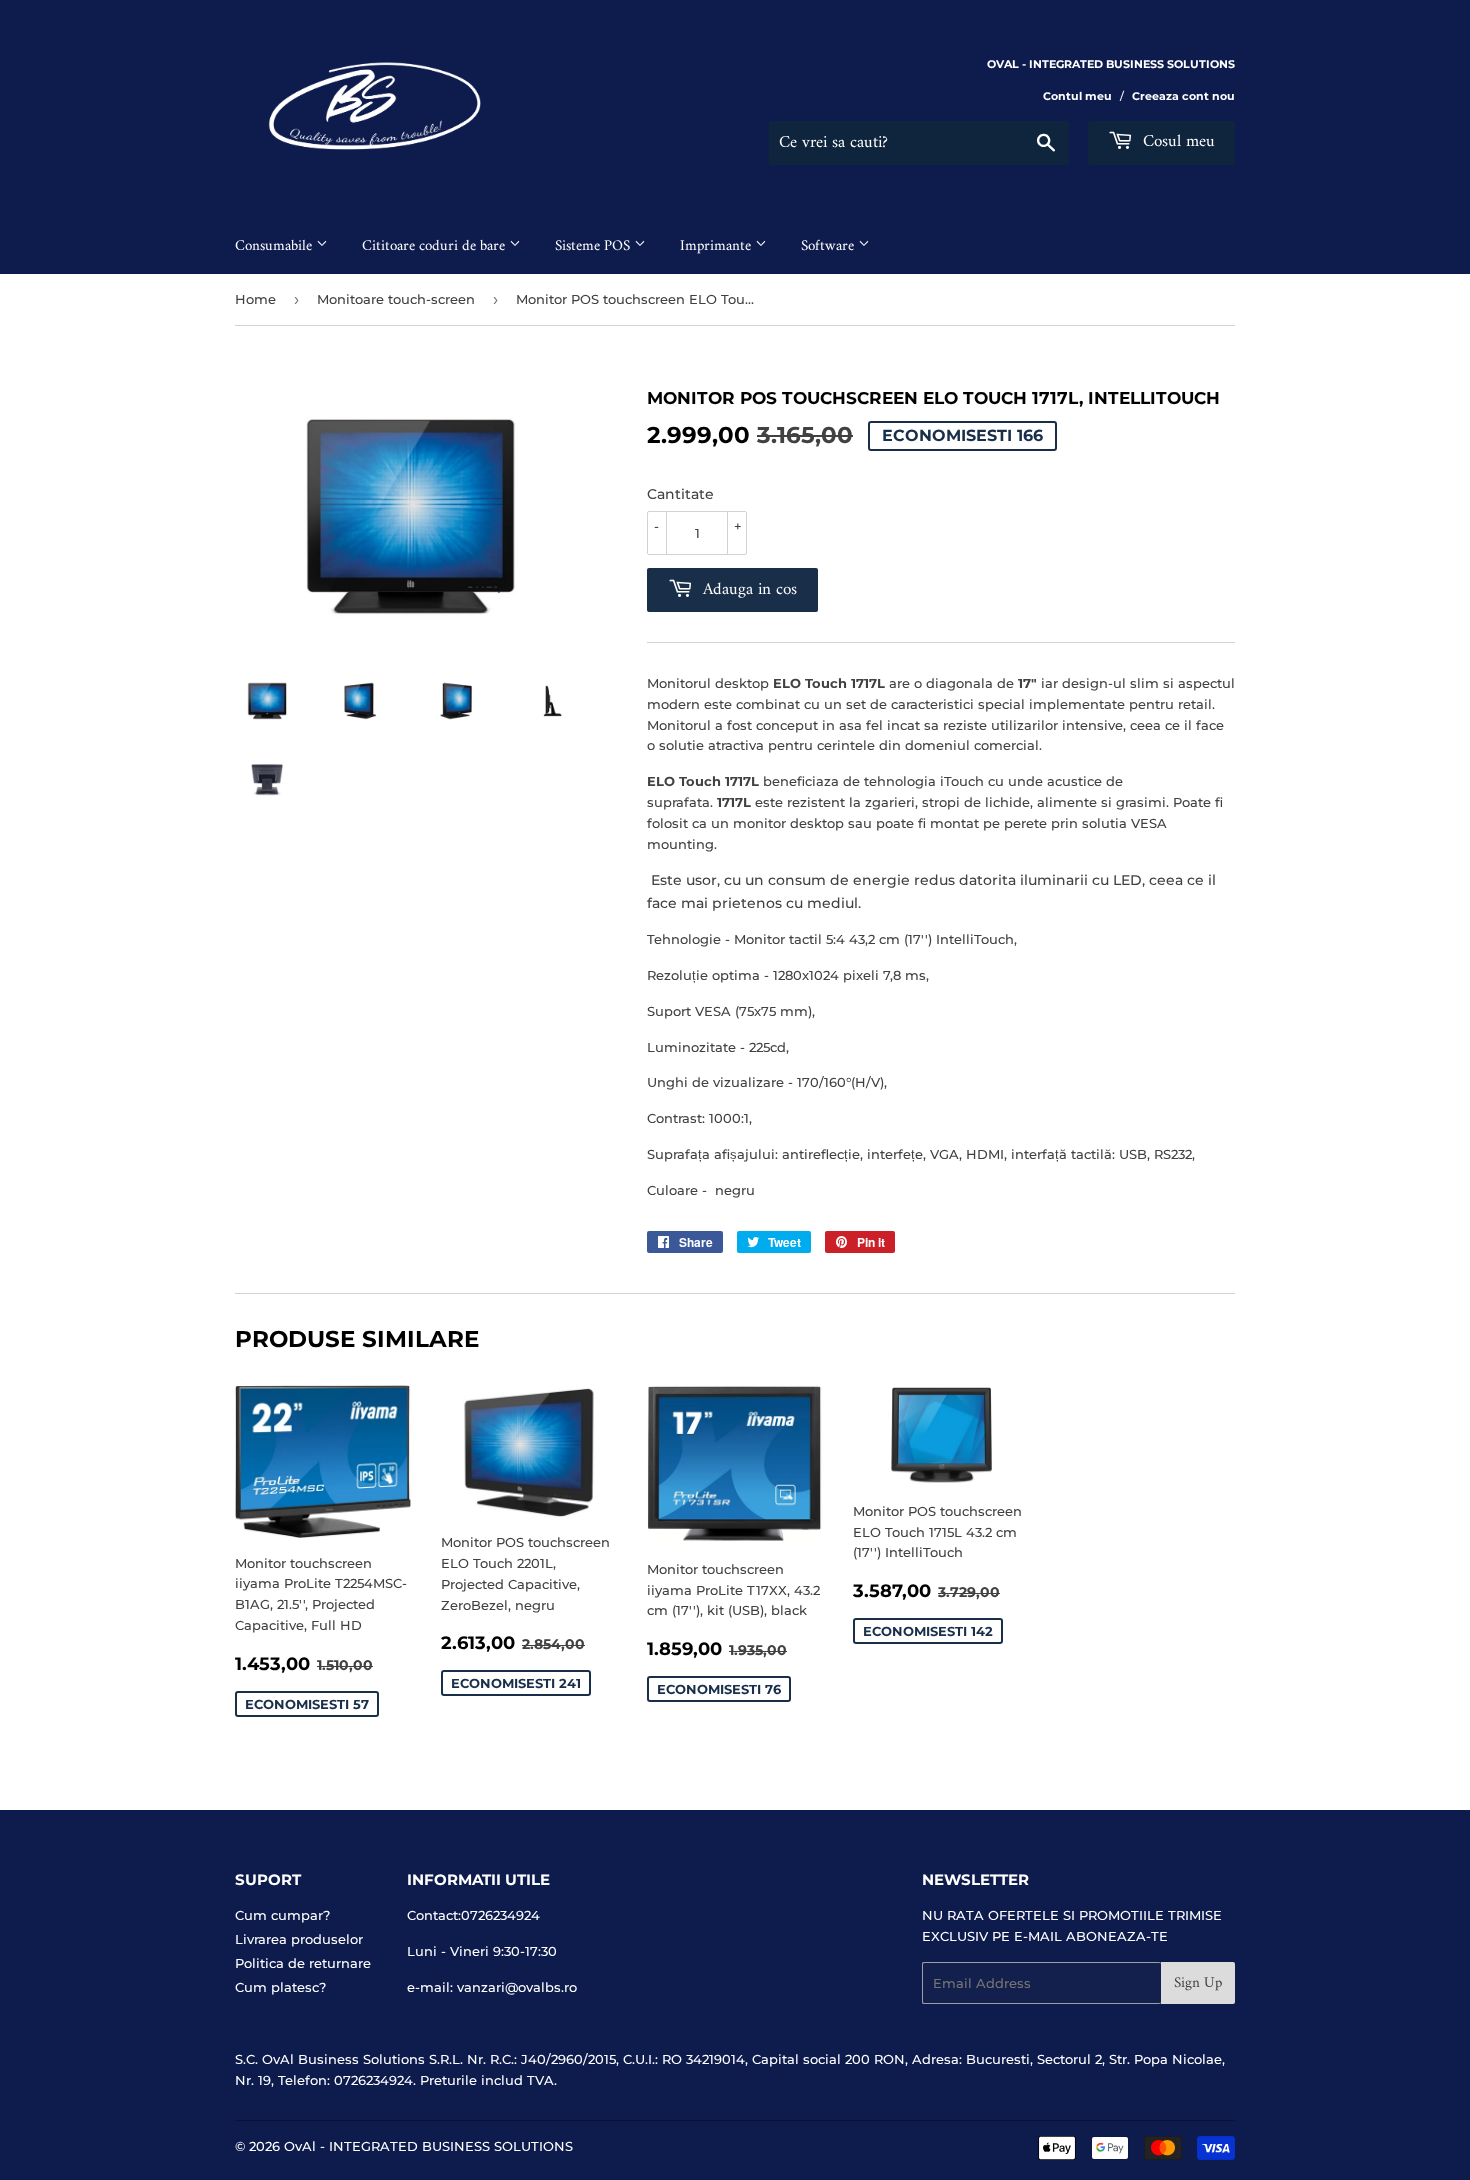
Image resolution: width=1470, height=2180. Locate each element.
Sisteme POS (594, 246)
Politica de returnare (303, 1963)
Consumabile (275, 246)
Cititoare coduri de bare (435, 246)
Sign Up (1198, 1983)
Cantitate (680, 494)
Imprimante (717, 246)
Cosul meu (1176, 142)
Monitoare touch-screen (396, 299)
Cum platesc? (280, 1987)
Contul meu (1077, 96)
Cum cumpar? (282, 1915)
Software (829, 246)
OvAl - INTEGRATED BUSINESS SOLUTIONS (428, 2146)
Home (255, 299)
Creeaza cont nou (1183, 96)
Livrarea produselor (299, 1939)
